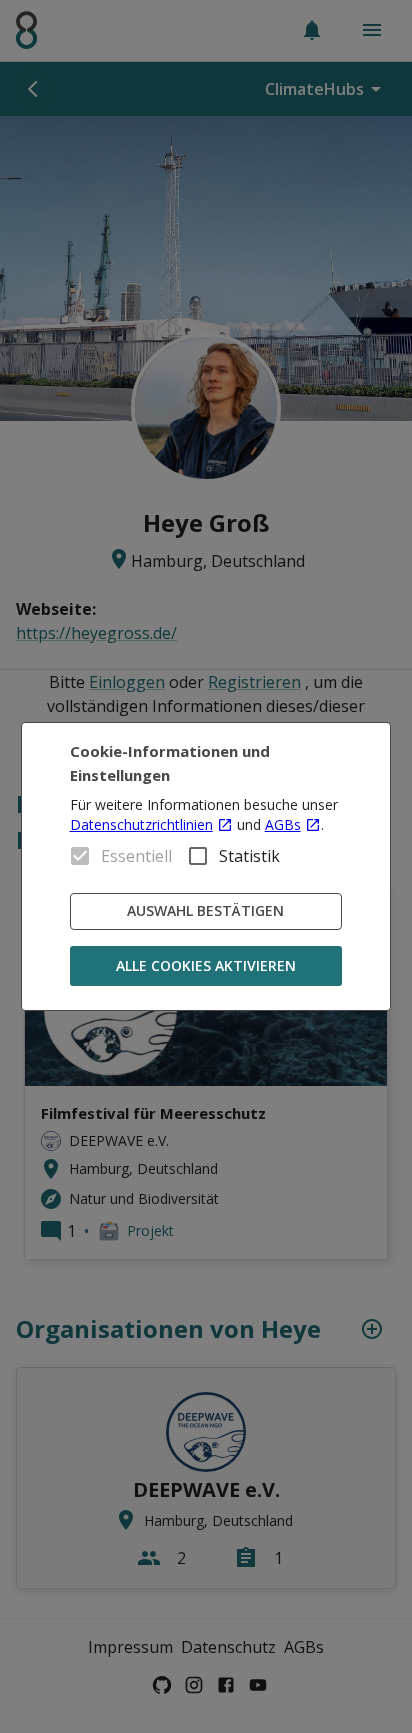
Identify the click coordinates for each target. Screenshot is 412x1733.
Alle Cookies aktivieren (206, 965)
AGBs (283, 824)
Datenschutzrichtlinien (141, 824)
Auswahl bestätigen (205, 910)
